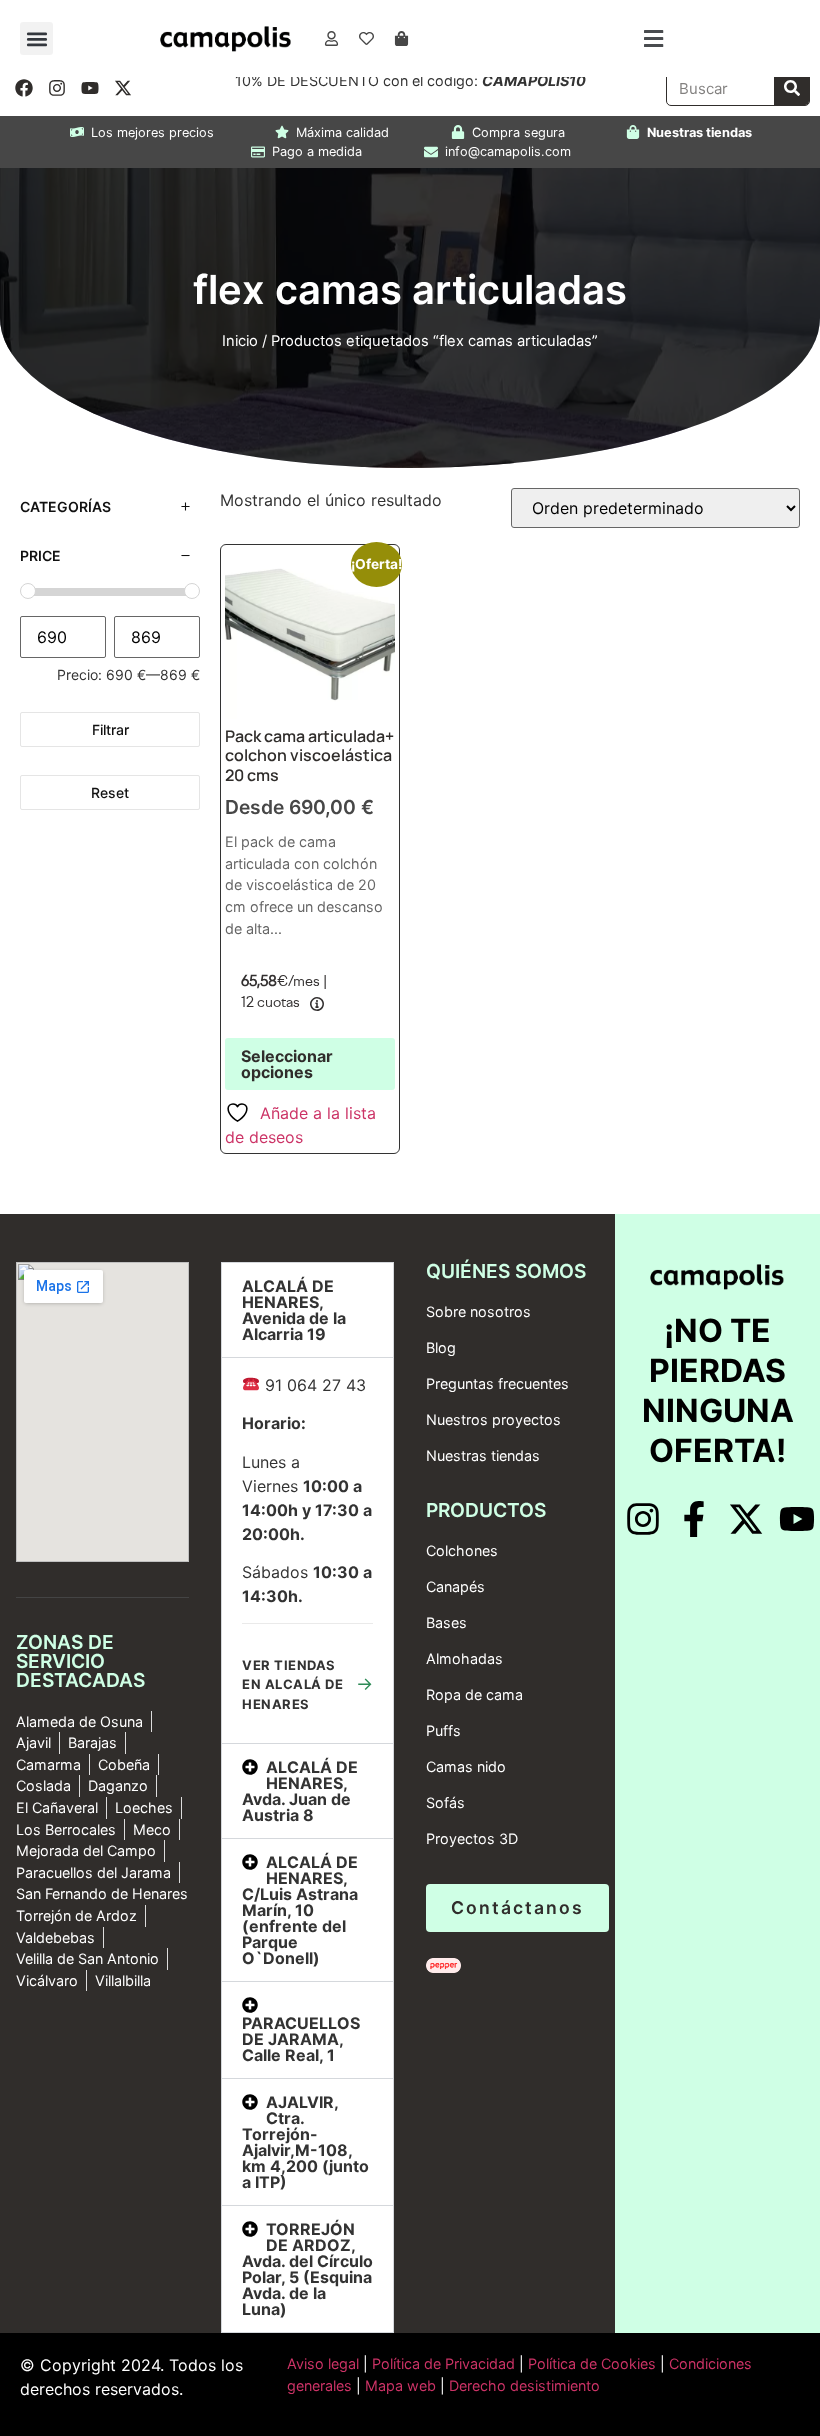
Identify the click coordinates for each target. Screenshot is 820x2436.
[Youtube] (90, 88)
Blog (441, 1347)
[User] (331, 39)
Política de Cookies (592, 2363)
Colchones (462, 1550)
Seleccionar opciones (287, 1064)
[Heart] (366, 39)
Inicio (240, 341)
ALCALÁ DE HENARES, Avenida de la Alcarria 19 (294, 1310)
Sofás (445, 1802)
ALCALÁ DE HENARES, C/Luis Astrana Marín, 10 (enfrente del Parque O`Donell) (300, 1910)
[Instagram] (57, 88)
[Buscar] (791, 88)
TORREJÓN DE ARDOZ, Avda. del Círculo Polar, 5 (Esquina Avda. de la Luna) (307, 2269)
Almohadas (464, 1658)
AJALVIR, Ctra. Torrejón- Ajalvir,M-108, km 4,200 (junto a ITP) (305, 2142)
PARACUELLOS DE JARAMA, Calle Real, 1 (301, 2039)
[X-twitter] (123, 88)
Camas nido (466, 1766)
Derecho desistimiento (524, 2385)
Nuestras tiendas (483, 1455)
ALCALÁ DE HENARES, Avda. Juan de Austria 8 (300, 1791)
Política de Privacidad (441, 2363)
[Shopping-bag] (401, 39)
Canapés (455, 1586)
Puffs (443, 1730)
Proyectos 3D (472, 1838)
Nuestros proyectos (493, 1419)
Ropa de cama (474, 1694)
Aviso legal (323, 2363)
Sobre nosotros (478, 1311)
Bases (446, 1622)
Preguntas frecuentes (497, 1383)
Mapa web (400, 2385)
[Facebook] (24, 88)
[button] (36, 38)
